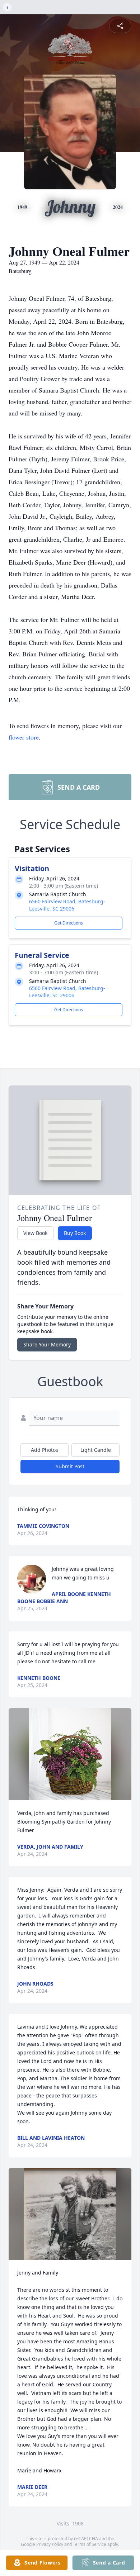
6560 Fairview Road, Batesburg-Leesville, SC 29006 (67, 905)
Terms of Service (90, 2544)
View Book (35, 1233)
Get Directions (69, 923)
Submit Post (70, 1466)
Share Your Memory (47, 1344)
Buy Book (75, 1233)
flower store (24, 737)
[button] (70, 1754)
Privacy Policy (50, 2544)
